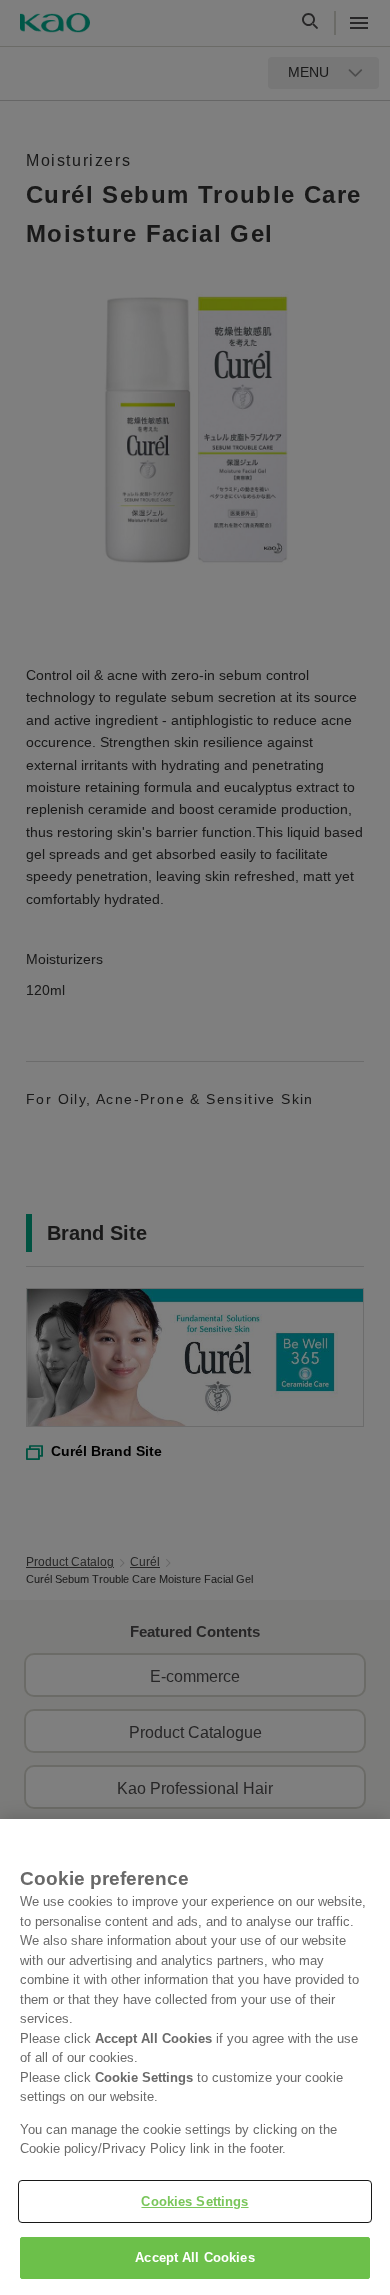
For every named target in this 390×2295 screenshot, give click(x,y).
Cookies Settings (194, 2201)
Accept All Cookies (194, 2257)
